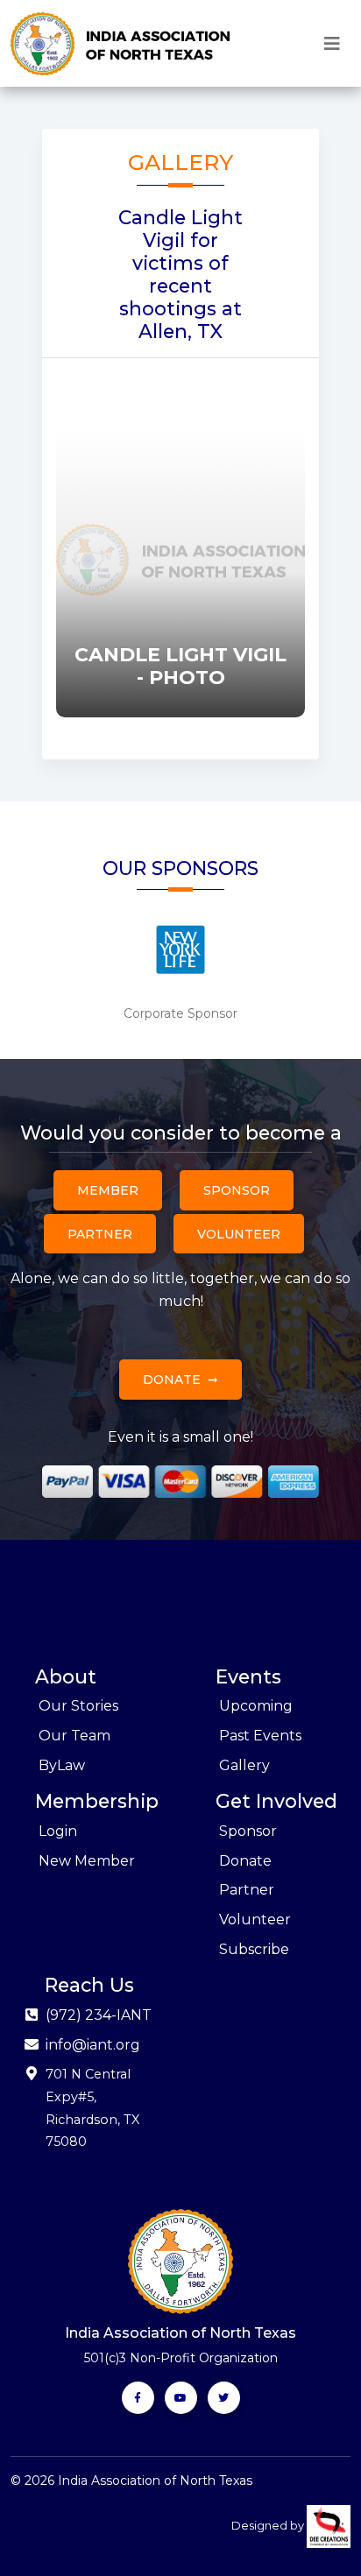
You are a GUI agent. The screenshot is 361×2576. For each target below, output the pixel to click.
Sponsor (237, 1190)
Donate (172, 1380)
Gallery (244, 1765)
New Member (87, 1861)
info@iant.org (93, 2045)
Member (108, 1190)
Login (58, 1831)
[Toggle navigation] (332, 44)
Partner (100, 1234)
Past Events (260, 1736)
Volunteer (239, 1234)
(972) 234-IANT (99, 2015)
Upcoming (256, 1706)
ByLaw (62, 1765)
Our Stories (78, 1706)
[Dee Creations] (329, 2526)
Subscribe (254, 1949)
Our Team (74, 1736)
